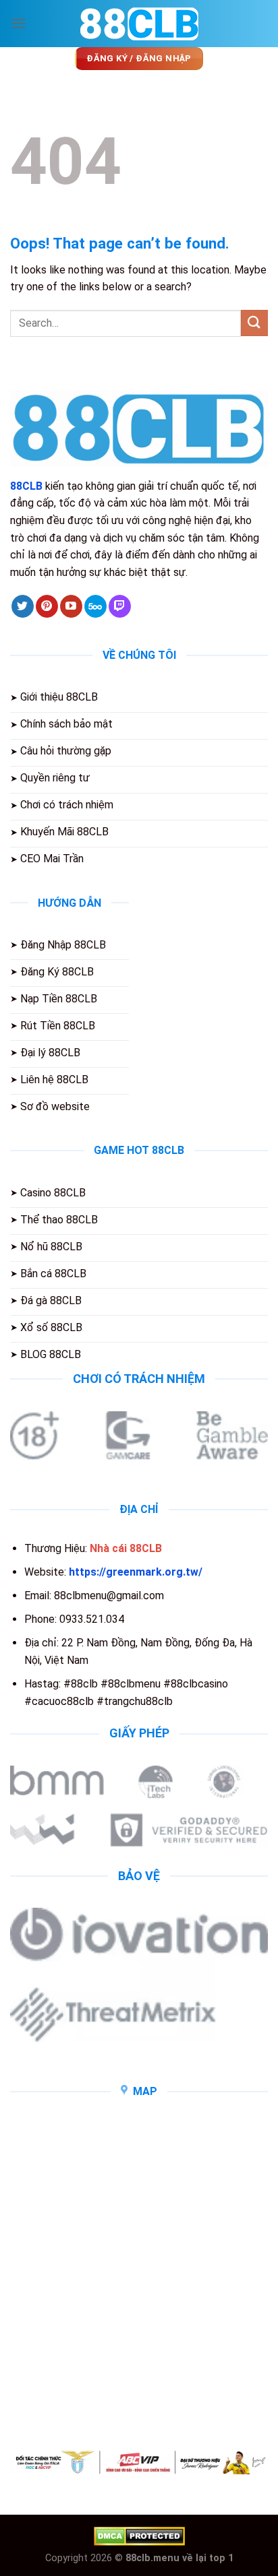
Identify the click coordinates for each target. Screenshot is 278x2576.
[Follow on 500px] (95, 606)
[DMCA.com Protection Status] (139, 2535)
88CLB (26, 486)
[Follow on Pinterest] (47, 606)
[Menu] (18, 23)
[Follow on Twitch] (120, 606)
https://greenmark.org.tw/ (136, 1572)
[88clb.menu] (139, 24)
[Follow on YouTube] (71, 606)
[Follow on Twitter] (23, 606)
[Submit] (254, 323)
